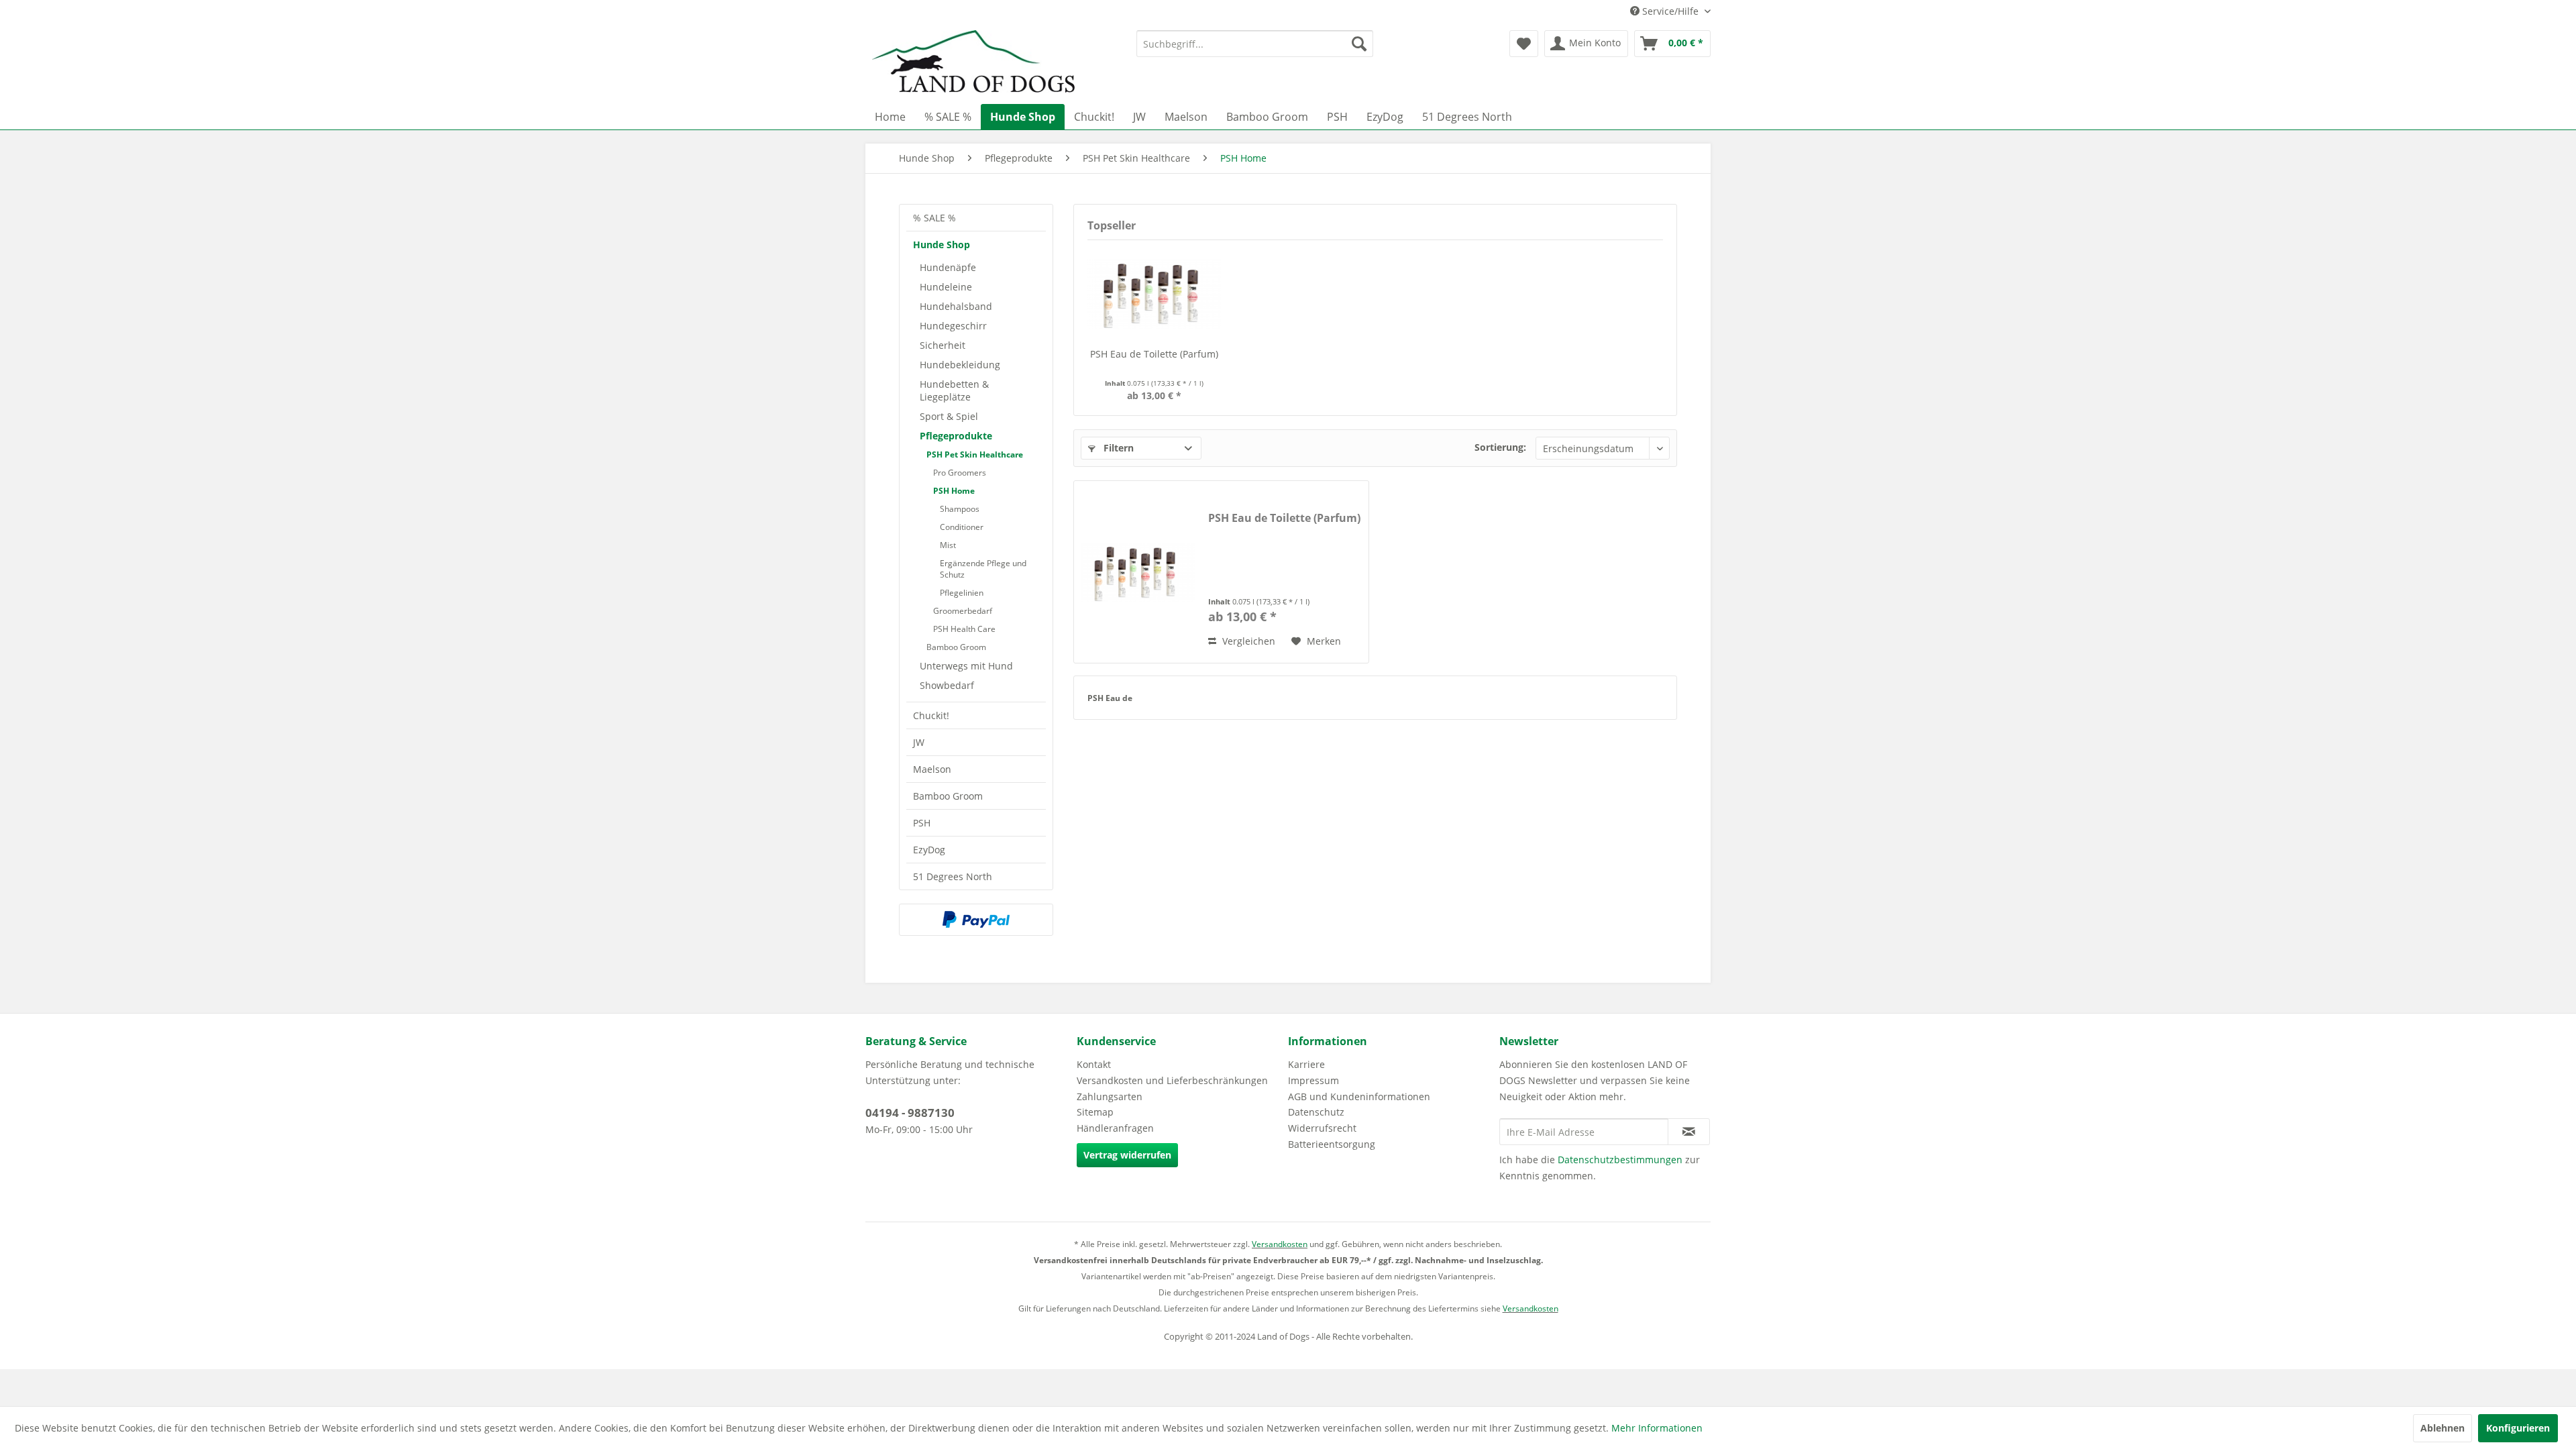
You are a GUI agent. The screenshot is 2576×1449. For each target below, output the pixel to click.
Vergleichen (1247, 641)
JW (919, 742)
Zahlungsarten (1110, 1096)
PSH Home (954, 491)
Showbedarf (947, 685)
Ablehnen (2443, 1428)
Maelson (932, 769)
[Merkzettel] (1524, 44)
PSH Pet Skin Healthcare (975, 454)
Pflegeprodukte (956, 436)
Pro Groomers (960, 473)
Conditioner (962, 527)
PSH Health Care (964, 629)
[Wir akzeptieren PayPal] (976, 920)
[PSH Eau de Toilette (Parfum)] (1155, 294)
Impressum (1313, 1080)
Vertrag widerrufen (1127, 1155)
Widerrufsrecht (1322, 1128)
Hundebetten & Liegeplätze (954, 390)
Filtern (1117, 448)
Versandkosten (1280, 1244)
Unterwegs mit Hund (966, 666)
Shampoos (960, 509)
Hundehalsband (956, 306)
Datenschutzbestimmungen (1620, 1160)
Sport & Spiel (949, 416)
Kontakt (1094, 1064)
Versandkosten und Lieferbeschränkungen (1172, 1080)
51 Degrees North (953, 876)
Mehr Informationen (1657, 1428)
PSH (922, 823)
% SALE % (934, 218)
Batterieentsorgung (1332, 1144)
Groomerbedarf (963, 611)
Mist (948, 545)
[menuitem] (1255, 44)
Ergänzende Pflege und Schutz (983, 569)
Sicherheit (943, 345)
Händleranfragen (1115, 1128)
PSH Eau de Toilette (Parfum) (1154, 354)
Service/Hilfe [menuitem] (1670, 11)
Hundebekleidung (960, 365)
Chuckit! (931, 715)
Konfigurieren (2518, 1428)
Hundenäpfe (948, 267)
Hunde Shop (942, 245)
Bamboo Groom (956, 647)
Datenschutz (1316, 1112)
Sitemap (1095, 1112)
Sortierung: (1500, 447)
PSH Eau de (1110, 698)
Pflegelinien (962, 593)
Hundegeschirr (953, 326)
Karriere (1306, 1064)
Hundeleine (946, 287)
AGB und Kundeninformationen (1359, 1096)
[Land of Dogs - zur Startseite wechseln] (973, 64)
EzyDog (929, 850)
